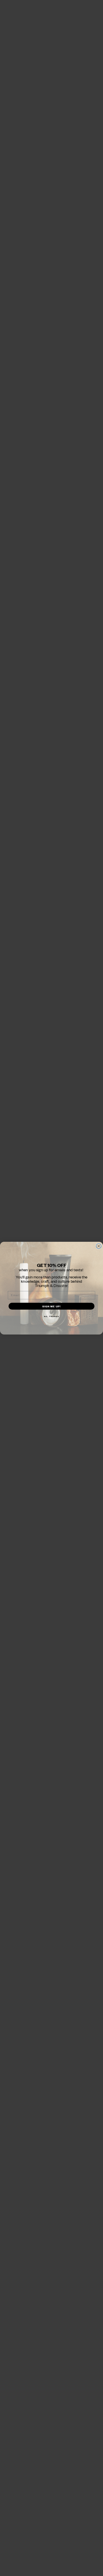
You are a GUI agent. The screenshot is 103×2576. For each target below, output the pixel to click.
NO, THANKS (52, 1316)
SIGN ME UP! (52, 1306)
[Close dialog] (99, 1246)
